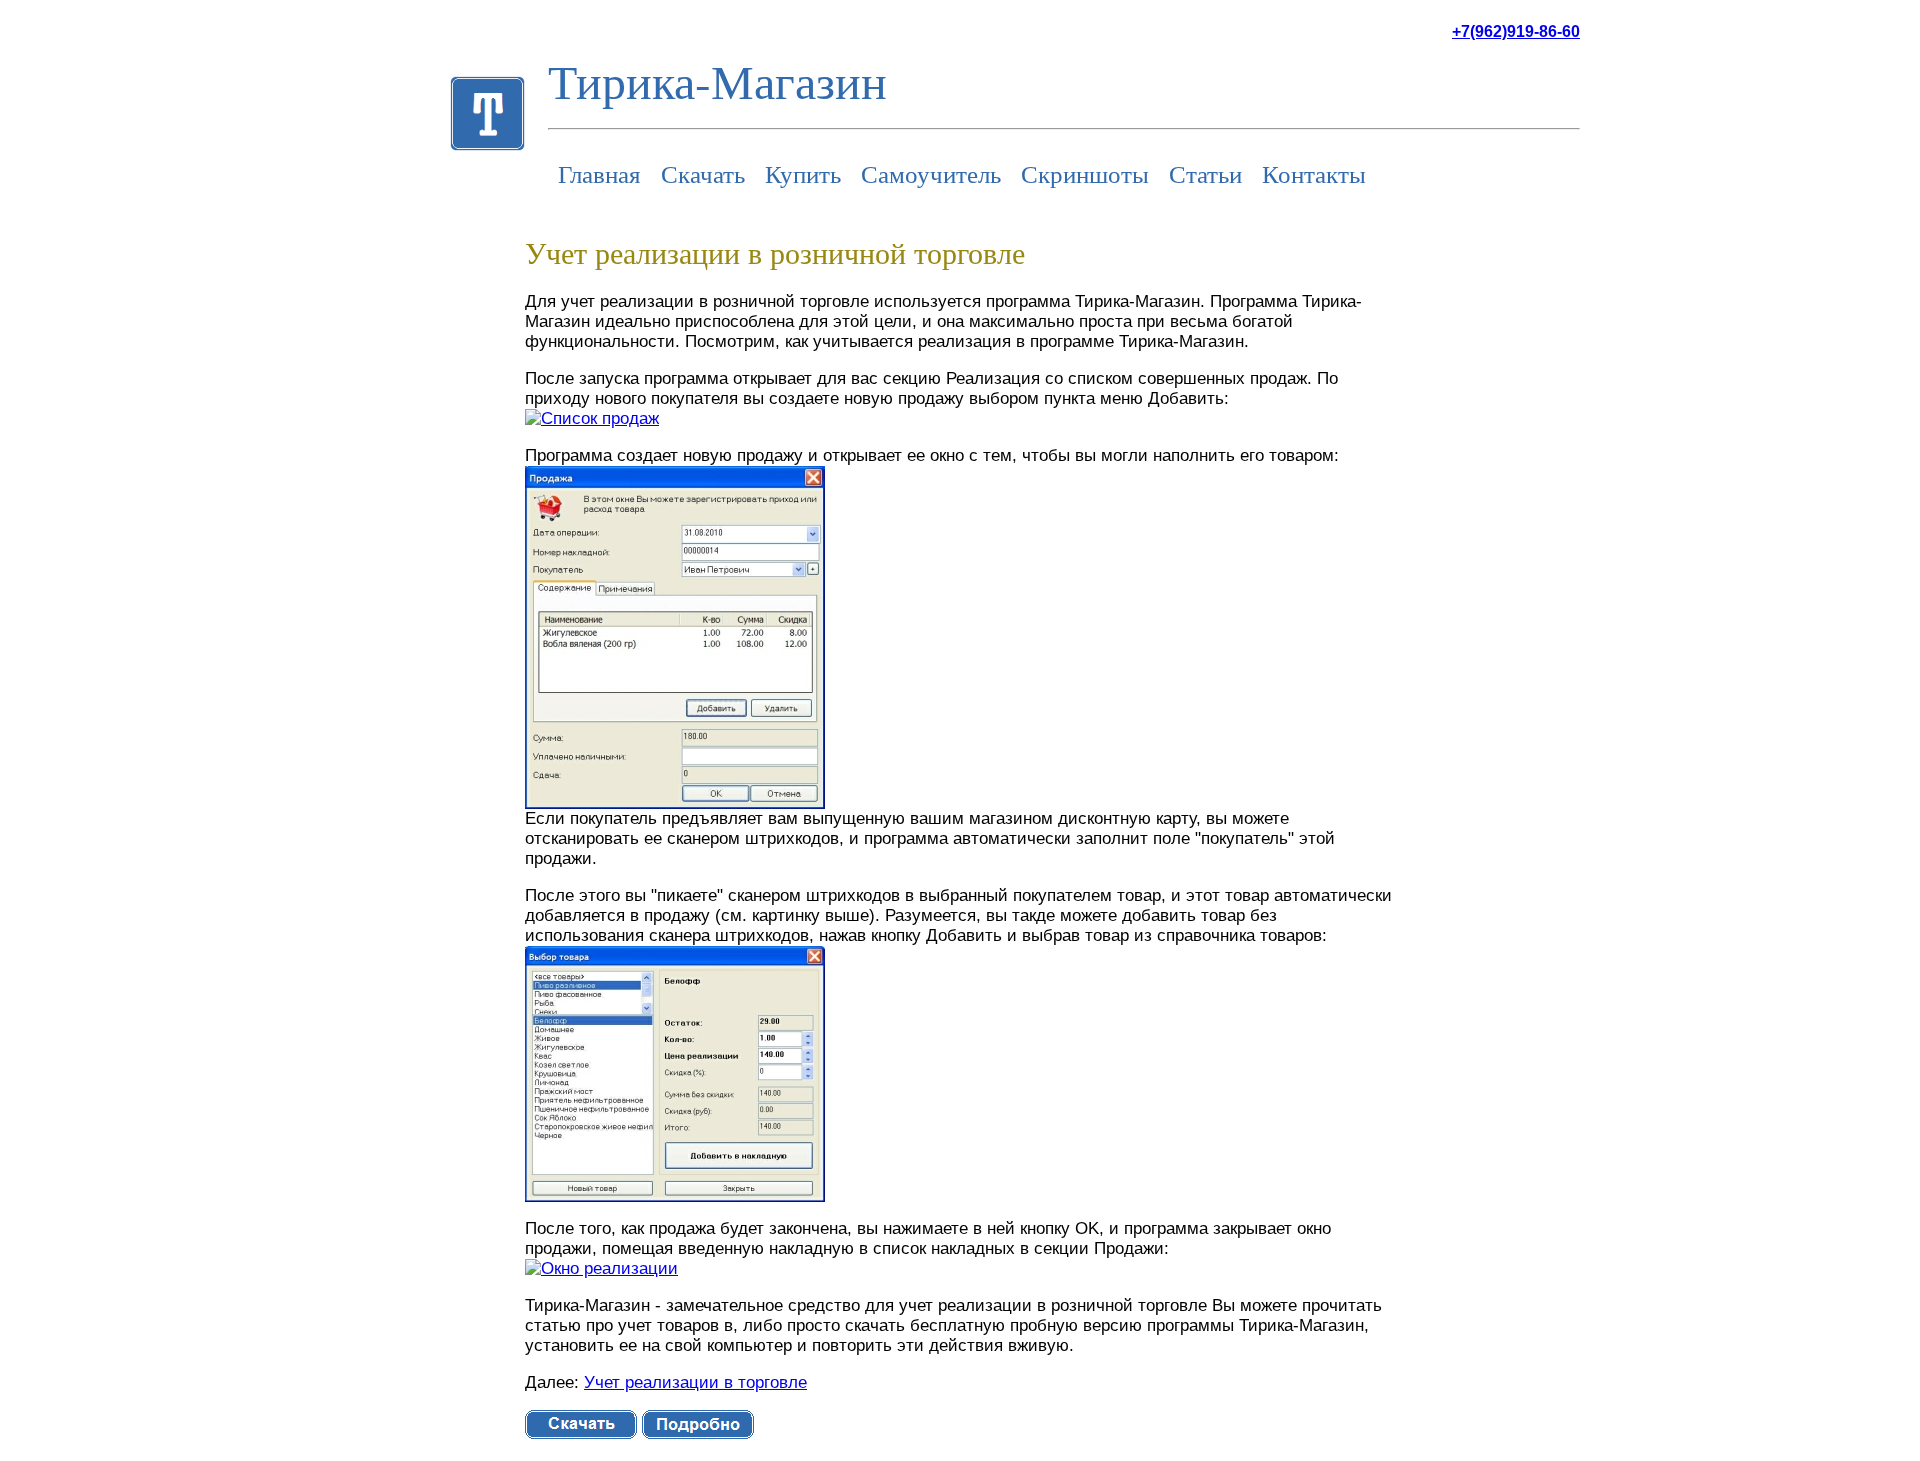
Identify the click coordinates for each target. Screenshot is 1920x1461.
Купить (803, 173)
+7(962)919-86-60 (1516, 31)
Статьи (1205, 173)
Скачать (703, 173)
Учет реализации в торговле (695, 1382)
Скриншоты (1085, 173)
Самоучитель (931, 173)
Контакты (1314, 173)
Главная (599, 173)
